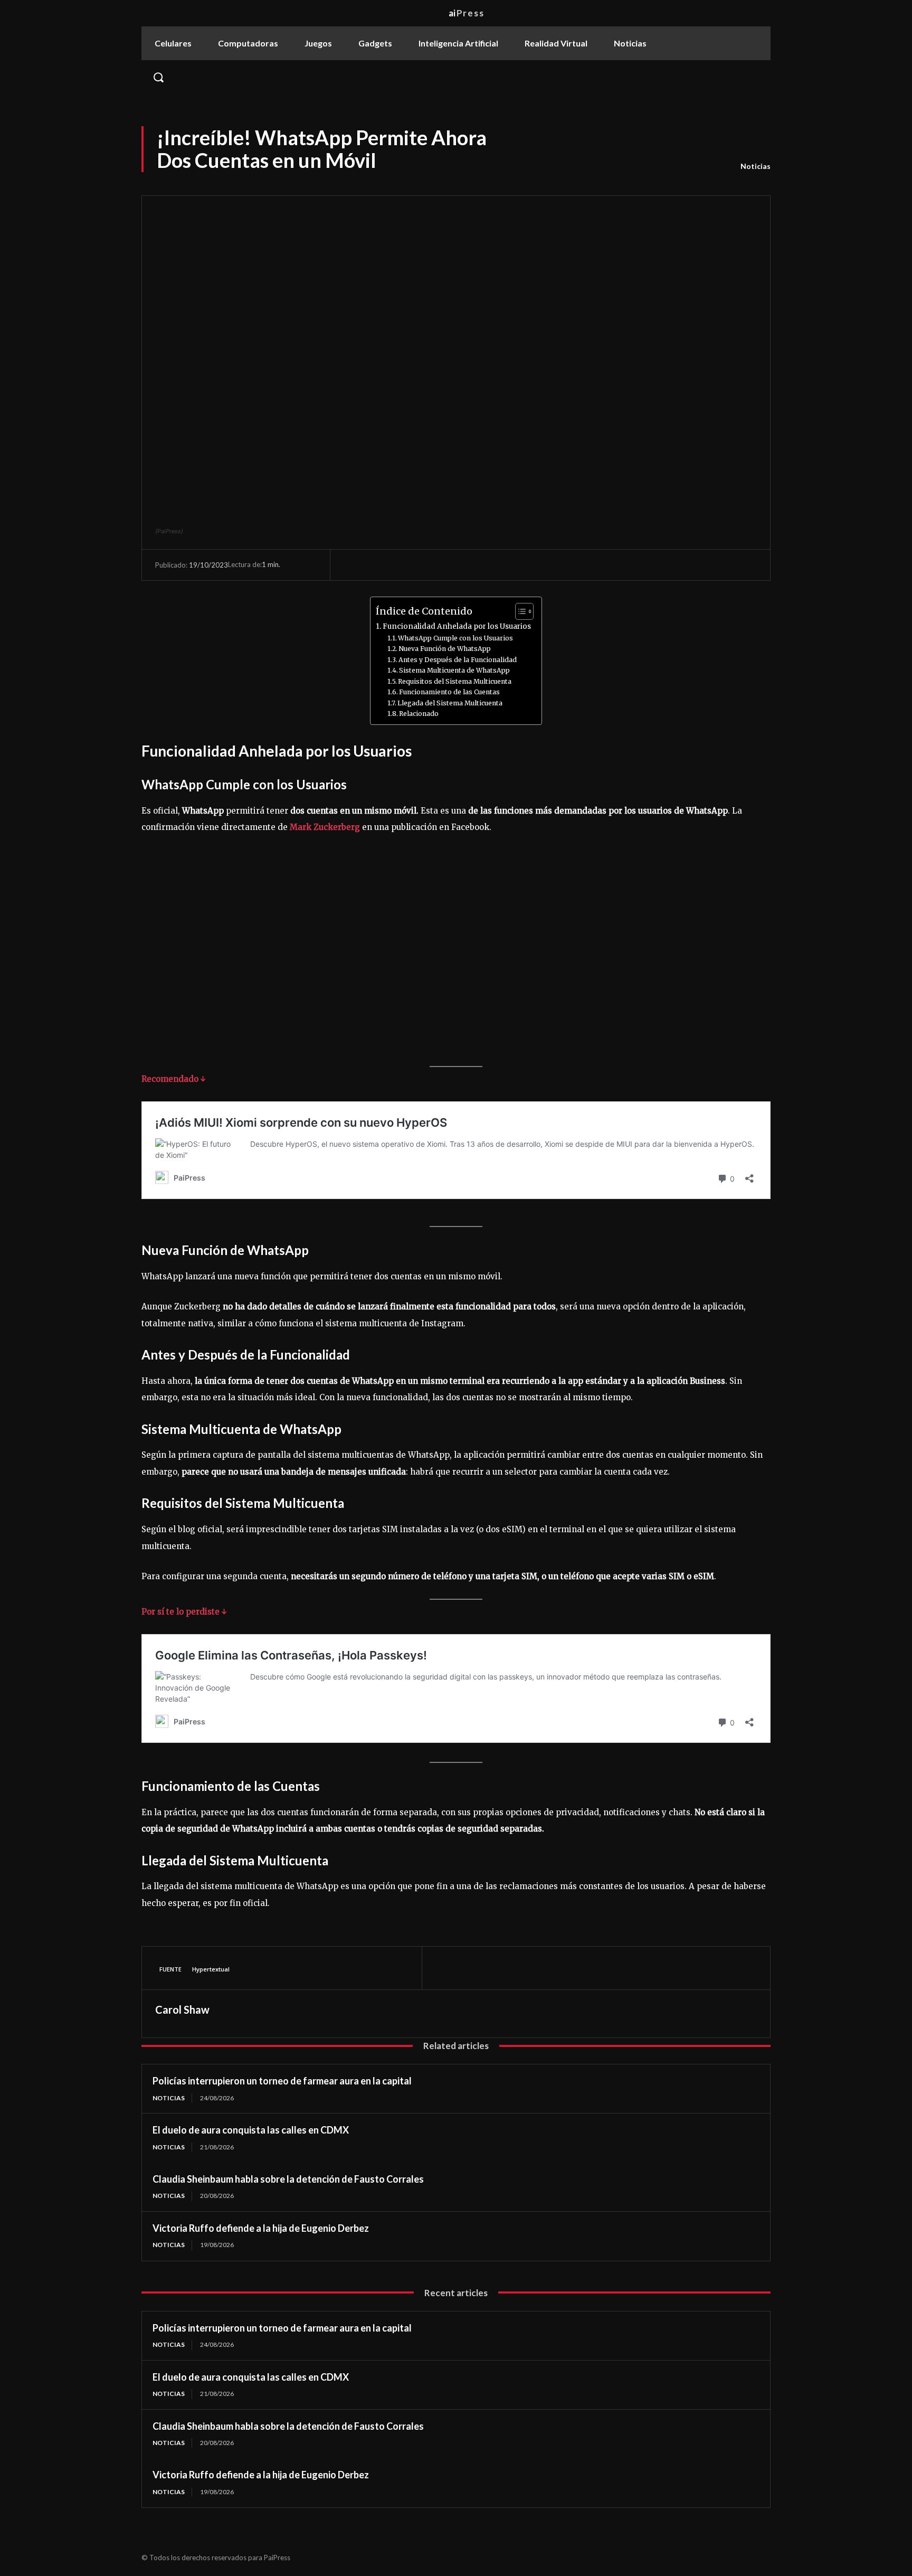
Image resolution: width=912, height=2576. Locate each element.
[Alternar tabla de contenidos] (519, 611)
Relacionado (419, 714)
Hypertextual (211, 1969)
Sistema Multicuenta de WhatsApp (454, 670)
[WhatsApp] (519, 1968)
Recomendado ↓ (174, 1079)
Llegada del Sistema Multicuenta (450, 703)
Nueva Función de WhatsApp (445, 649)
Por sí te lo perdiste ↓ (184, 1612)
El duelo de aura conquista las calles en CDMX (251, 2130)
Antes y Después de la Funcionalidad (458, 660)
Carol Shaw (182, 2009)
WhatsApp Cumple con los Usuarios (455, 638)
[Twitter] (470, 1968)
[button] (456, 77)
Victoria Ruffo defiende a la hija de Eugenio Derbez (261, 2228)
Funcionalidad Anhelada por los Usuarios (457, 626)
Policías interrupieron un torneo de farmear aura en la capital (282, 2081)
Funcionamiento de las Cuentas (449, 692)
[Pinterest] (495, 1968)
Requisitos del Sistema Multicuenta (455, 681)
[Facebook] (446, 1968)
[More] (544, 1968)
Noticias (756, 166)
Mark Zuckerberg (326, 827)
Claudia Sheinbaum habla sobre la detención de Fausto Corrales (288, 2179)
